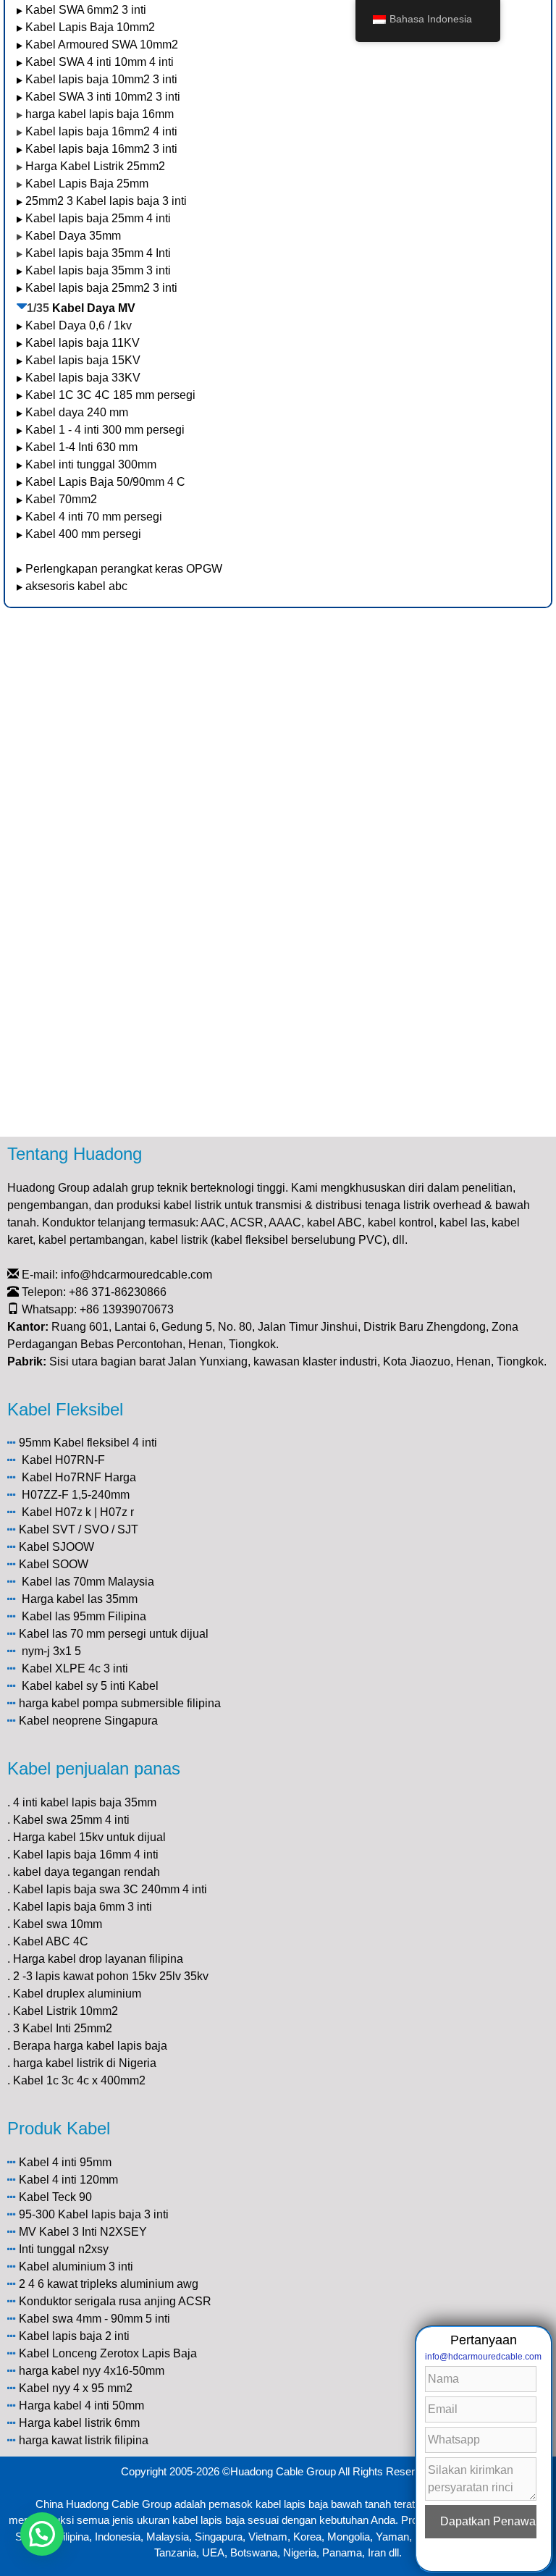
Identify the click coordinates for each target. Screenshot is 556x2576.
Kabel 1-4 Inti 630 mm (83, 447)
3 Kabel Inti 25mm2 (63, 2028)
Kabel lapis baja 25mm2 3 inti (101, 288)
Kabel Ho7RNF (62, 1477)
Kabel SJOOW (56, 1547)
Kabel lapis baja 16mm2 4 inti (101, 131)
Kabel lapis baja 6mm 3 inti (83, 1907)
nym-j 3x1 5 (51, 1651)
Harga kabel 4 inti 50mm (81, 2405)
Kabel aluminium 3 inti (76, 2266)
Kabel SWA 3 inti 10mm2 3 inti (103, 97)
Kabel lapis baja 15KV (83, 360)
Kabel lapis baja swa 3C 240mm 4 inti (110, 1889)
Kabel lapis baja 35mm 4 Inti (98, 253)
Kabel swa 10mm (58, 1924)
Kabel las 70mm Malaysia (88, 1582)
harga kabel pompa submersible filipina (120, 1703)
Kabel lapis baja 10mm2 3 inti (101, 79)
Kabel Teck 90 (55, 2197)
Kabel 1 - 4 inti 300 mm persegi (106, 430)
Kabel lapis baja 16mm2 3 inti (101, 149)
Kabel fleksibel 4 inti (105, 1443)
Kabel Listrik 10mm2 (66, 2011)
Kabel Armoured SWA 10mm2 (102, 45)
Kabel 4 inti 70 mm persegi (94, 517)
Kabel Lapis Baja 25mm (87, 184)
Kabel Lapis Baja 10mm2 (90, 27)
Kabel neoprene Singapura (88, 1721)
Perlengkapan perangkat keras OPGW (124, 569)
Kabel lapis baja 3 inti (113, 2214)
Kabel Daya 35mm (73, 236)
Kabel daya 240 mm (77, 412)
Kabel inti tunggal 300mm (91, 464)
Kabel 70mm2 (61, 499)
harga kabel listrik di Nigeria (85, 2063)
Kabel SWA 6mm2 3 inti (86, 10)
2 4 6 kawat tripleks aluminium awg (109, 2284)
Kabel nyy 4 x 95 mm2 (76, 2388)
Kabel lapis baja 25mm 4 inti (98, 218)
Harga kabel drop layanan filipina (98, 1959)
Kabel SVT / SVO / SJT (79, 1529)
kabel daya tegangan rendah (87, 1872)
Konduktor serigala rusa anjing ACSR (115, 2301)
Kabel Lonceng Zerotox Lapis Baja (108, 2353)
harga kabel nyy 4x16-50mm (92, 2371)
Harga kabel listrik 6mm (79, 2423)
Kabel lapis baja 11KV (83, 343)
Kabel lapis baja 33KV (83, 378)
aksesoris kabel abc (76, 586)
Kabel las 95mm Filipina (84, 1616)
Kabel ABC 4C (51, 1941)
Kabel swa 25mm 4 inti (71, 1820)
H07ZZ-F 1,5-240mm (76, 1495)
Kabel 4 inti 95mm (65, 2162)
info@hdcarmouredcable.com (136, 1275)
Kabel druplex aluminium (77, 1994)
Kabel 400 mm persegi (83, 534)
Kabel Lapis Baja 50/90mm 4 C (105, 482)
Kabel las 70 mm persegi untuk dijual (114, 1634)
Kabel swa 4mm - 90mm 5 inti (94, 2319)
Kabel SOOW (54, 1564)
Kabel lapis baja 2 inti (74, 2336)
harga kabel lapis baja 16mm (100, 114)
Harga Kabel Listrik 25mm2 (95, 166)
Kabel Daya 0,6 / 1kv (79, 325)
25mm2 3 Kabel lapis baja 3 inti (106, 201)
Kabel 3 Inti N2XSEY (93, 2232)
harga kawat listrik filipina (84, 2440)
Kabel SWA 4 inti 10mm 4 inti (100, 62)
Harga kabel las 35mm (80, 1599)
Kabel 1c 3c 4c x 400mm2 (79, 2080)
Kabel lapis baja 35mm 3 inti (98, 270)
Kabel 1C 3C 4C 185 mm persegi (110, 395)
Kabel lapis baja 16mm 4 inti (86, 1855)
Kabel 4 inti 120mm (68, 2180)
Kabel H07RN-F (63, 1460)
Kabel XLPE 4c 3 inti (75, 1668)
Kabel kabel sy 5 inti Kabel (90, 1686)
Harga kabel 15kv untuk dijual (89, 1837)
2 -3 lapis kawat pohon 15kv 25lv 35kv (111, 1976)
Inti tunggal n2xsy (64, 2249)
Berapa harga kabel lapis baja (90, 2046)
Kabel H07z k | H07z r (78, 1512)
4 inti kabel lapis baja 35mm (85, 1802)
